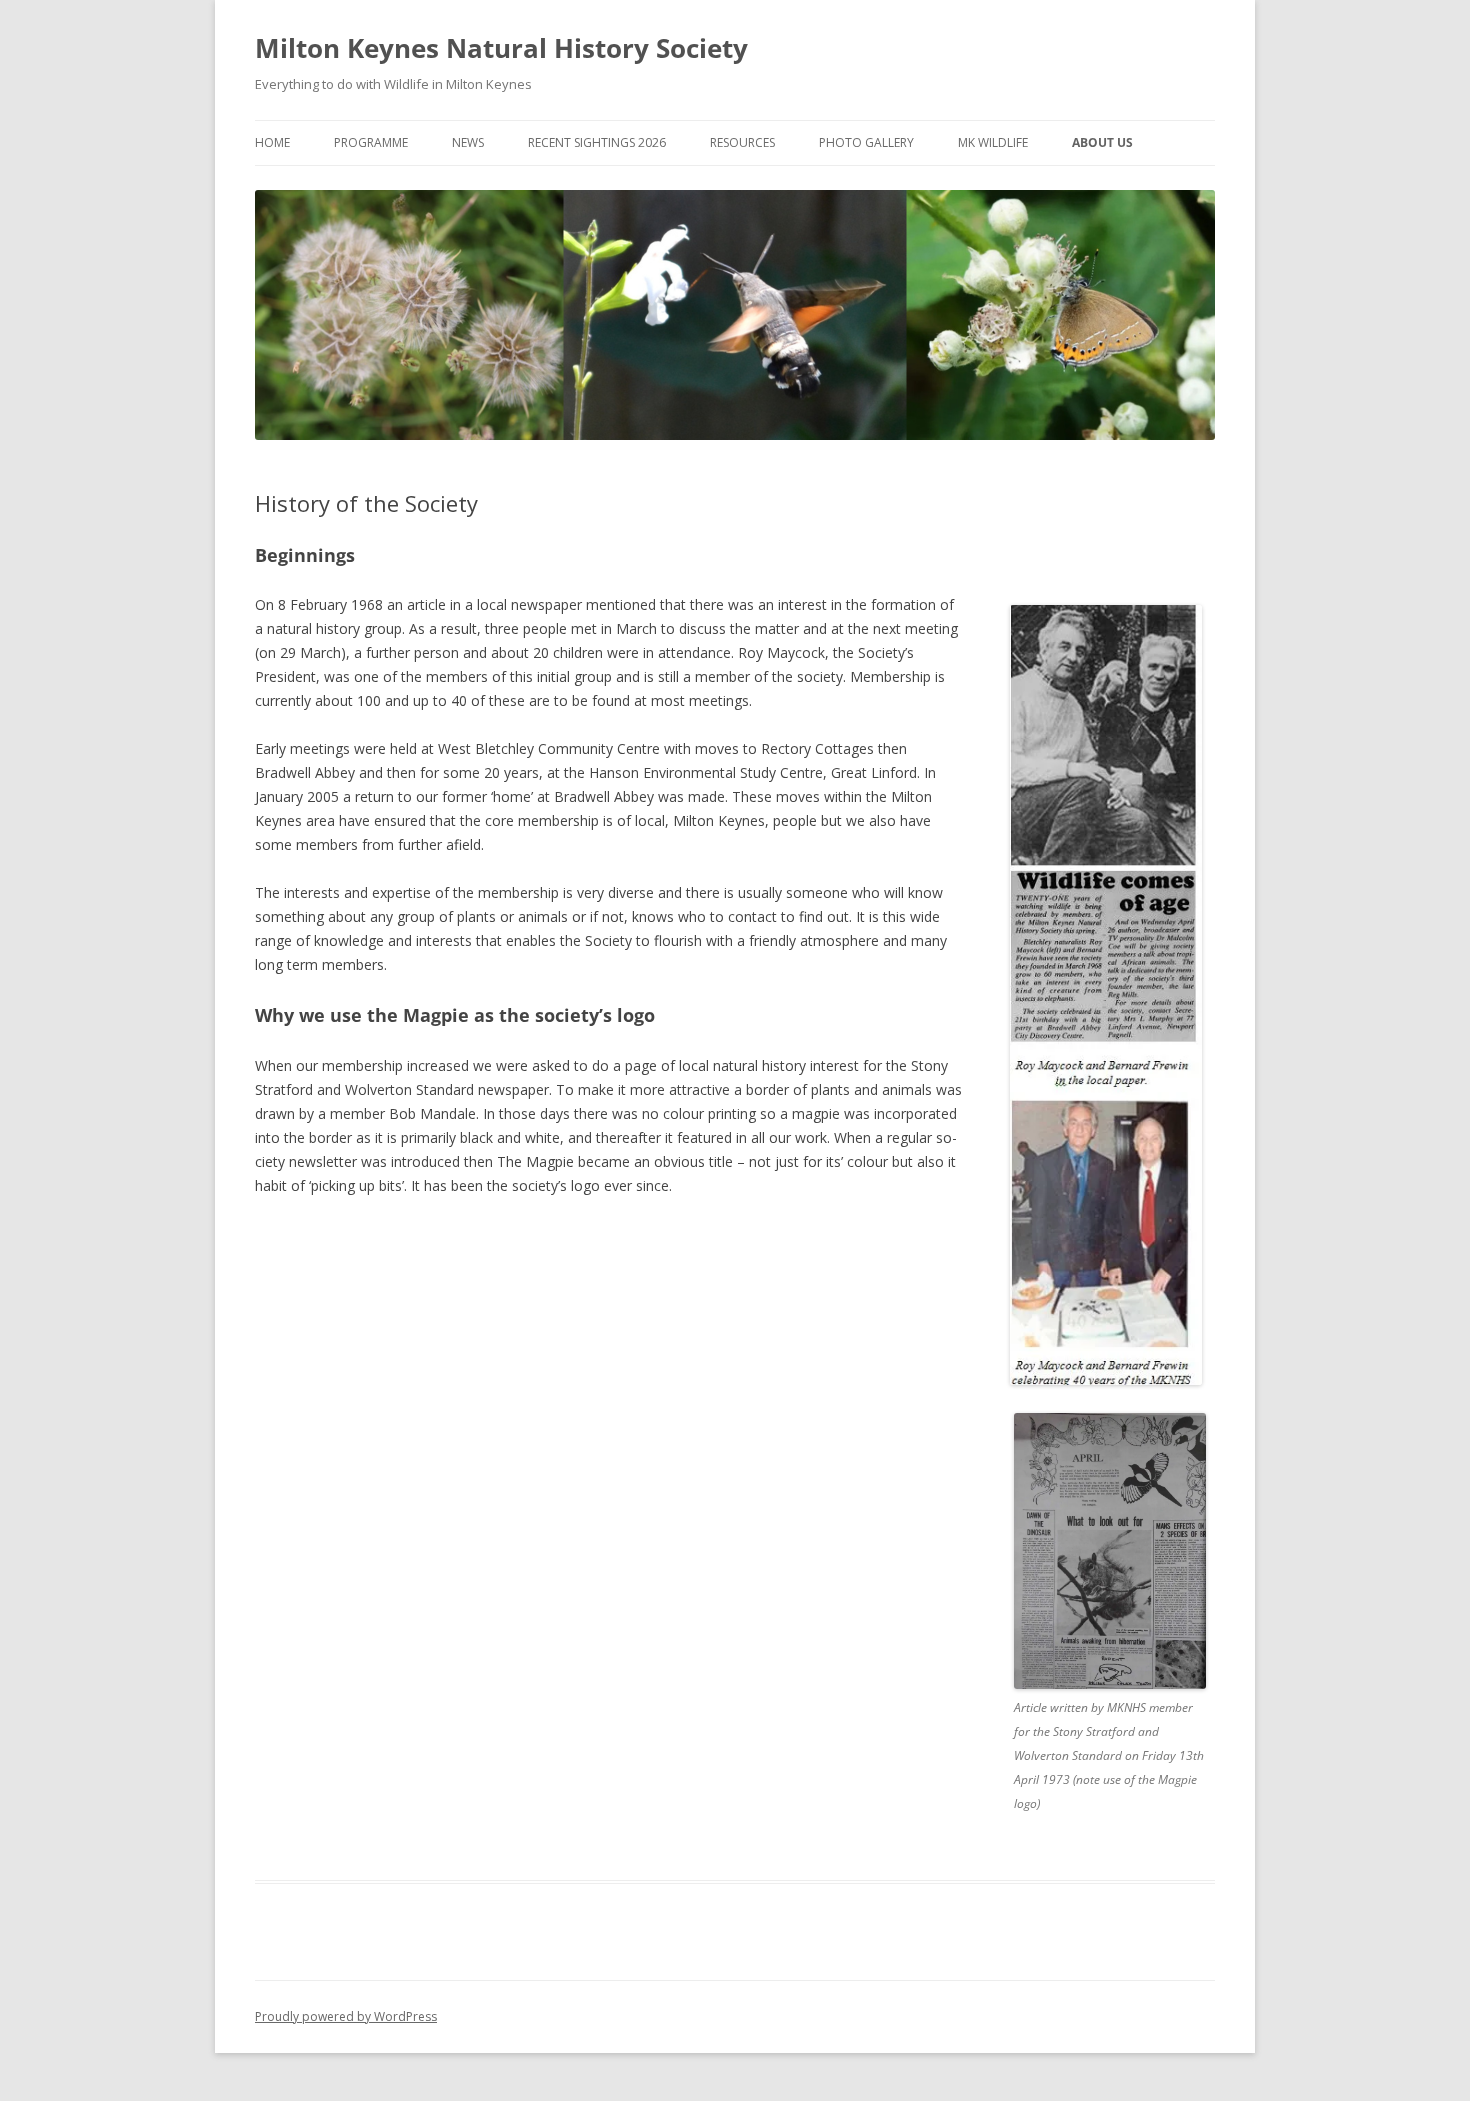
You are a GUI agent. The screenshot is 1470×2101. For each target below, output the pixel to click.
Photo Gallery (866, 142)
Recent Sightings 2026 (597, 142)
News (468, 142)
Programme (371, 142)
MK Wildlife (993, 142)
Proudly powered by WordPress (346, 2016)
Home (272, 142)
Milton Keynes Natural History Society (501, 48)
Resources (742, 142)
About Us (1102, 142)
